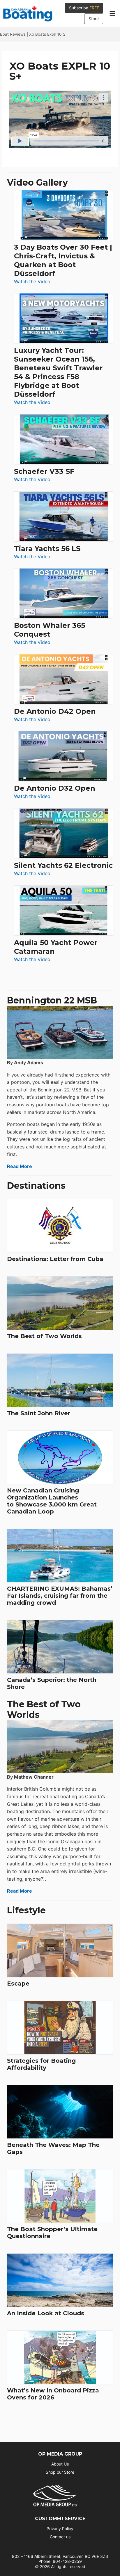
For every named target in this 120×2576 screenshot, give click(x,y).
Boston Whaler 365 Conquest (50, 630)
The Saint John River (39, 1413)
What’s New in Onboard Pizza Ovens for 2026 (53, 2394)
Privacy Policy (60, 2529)
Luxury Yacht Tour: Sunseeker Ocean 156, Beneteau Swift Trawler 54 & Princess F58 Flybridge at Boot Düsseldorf (58, 372)
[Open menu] (112, 13)
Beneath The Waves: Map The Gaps (53, 2148)
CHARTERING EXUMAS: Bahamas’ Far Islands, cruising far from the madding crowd (60, 1596)
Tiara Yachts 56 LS (47, 548)
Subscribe (84, 8)
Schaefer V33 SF (44, 471)
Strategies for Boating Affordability (41, 2064)
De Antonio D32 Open (55, 788)
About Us (60, 2464)
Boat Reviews (13, 34)
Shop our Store (60, 2472)
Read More (20, 1166)
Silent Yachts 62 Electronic (63, 865)
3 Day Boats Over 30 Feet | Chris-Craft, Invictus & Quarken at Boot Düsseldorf (63, 260)
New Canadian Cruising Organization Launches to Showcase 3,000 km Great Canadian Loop (52, 1501)
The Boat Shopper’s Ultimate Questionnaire (52, 2233)
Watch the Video (32, 282)
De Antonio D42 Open (55, 711)
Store (94, 19)
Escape (18, 1984)
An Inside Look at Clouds (46, 2313)
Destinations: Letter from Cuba (55, 1259)
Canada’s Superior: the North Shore (52, 1683)
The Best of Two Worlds (44, 1336)
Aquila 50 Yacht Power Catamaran (56, 947)
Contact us (60, 2537)
